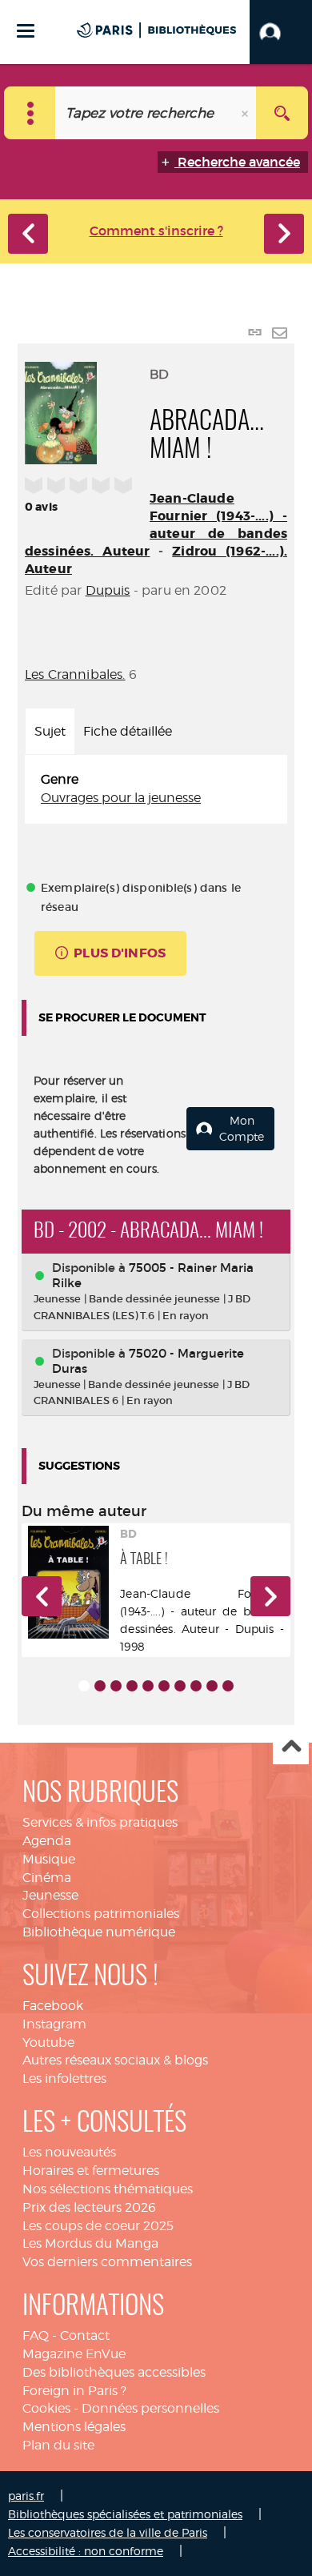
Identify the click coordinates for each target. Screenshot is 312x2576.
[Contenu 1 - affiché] (84, 1686)
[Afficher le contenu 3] (116, 1686)
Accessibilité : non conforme (86, 2551)
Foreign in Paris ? (74, 2391)
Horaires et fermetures (91, 2171)
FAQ (36, 2335)
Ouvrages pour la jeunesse (121, 798)
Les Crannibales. (75, 674)
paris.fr (26, 2496)
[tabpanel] (156, 789)
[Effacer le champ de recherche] (246, 113)
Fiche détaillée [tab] (128, 731)
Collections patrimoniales (101, 1914)
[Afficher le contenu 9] (212, 1686)
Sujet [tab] (50, 731)
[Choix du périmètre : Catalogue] (30, 113)
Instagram (54, 2024)
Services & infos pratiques (100, 1822)
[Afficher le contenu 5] (148, 1686)
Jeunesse (50, 1895)
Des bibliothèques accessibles (114, 2372)
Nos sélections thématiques (108, 2189)
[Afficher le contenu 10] (228, 1686)
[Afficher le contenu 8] (196, 1686)
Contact (85, 2335)
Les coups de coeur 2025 (98, 2226)
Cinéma (47, 1878)
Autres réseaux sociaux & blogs (115, 2060)
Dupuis (108, 590)
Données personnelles (150, 2408)
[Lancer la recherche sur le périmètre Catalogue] (282, 113)
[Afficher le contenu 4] (132, 1686)
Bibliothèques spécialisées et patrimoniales (125, 2514)
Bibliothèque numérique (99, 1932)
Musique (49, 1859)
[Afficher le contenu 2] (100, 1686)
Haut (291, 1747)
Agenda (47, 1841)
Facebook (53, 2006)
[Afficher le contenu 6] (164, 1686)
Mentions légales (74, 2427)
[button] (281, 32)
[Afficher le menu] (26, 31)
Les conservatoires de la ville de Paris (108, 2532)
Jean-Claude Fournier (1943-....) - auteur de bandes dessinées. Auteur (156, 525)
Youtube (48, 2042)
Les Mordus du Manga (90, 2243)
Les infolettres (64, 2078)
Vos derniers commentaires (107, 2262)
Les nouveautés (69, 2152)
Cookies (46, 2408)
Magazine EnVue (74, 2354)
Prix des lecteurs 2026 (89, 2207)
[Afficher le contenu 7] (180, 1686)
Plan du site (58, 2445)
